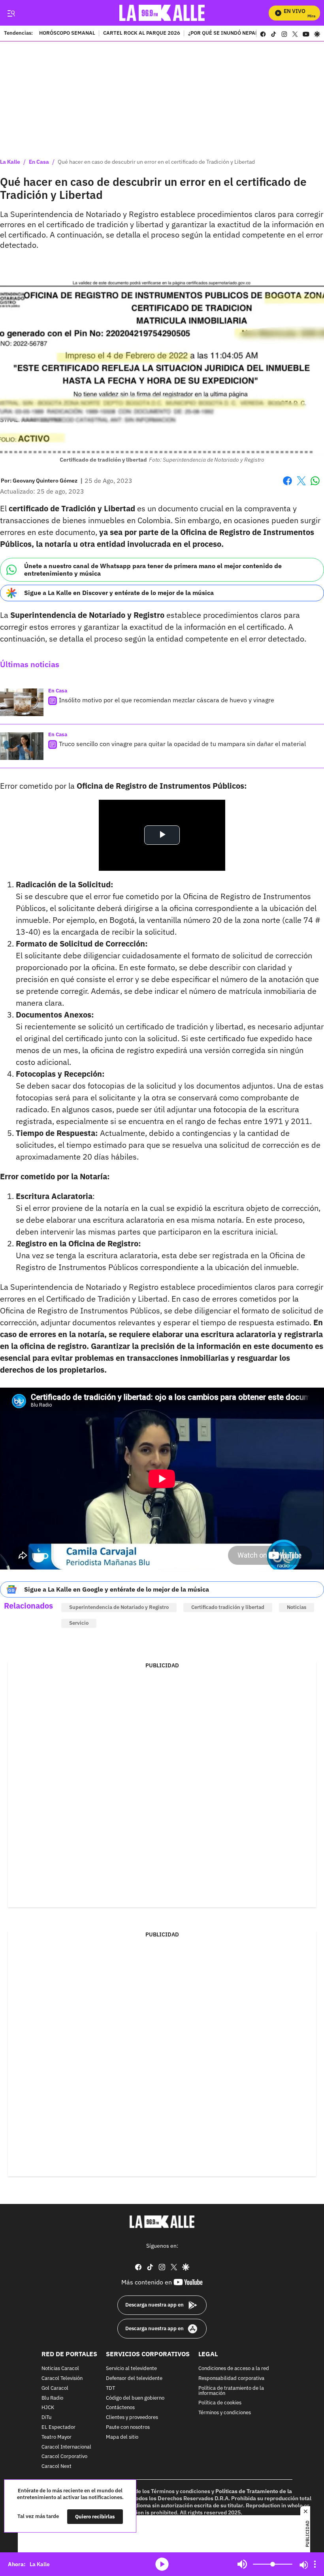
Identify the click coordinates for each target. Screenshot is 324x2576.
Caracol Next (57, 2467)
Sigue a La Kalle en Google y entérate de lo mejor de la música (117, 1589)
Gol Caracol (55, 2388)
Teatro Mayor (57, 2437)
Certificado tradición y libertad (228, 1607)
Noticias (297, 1607)
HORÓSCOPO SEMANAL (67, 34)
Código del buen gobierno (135, 2398)
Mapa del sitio (122, 2437)
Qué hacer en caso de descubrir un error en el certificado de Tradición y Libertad (156, 162)
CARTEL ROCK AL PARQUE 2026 (142, 34)
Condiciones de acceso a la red (234, 2369)
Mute (242, 2564)
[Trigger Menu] (11, 13)
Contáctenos (120, 2408)
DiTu (46, 2418)
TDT (110, 2388)
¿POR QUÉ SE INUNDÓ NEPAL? (224, 34)
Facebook (287, 485)
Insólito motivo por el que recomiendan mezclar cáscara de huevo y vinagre (167, 700)
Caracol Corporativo (64, 2457)
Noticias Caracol (60, 2369)
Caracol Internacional (66, 2447)
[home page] (162, 13)
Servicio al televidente (131, 2369)
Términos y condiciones (225, 2413)
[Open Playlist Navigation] (315, 2564)
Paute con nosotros (128, 2427)
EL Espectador (58, 2427)
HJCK (48, 2408)
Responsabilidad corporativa (231, 2379)
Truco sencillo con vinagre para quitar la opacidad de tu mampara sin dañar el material (182, 744)
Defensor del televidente (134, 2379)
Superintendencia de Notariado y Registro (119, 1607)
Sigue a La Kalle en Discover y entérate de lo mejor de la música (119, 593)
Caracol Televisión (62, 2379)
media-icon (162, 2564)
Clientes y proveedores (132, 2418)
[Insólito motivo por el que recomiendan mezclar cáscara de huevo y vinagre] (22, 702)
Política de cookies (220, 2403)
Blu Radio (52, 2398)
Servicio (79, 1623)
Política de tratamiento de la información (231, 2391)
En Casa (39, 162)
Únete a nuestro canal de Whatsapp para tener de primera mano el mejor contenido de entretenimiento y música (153, 570)
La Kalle (10, 162)
